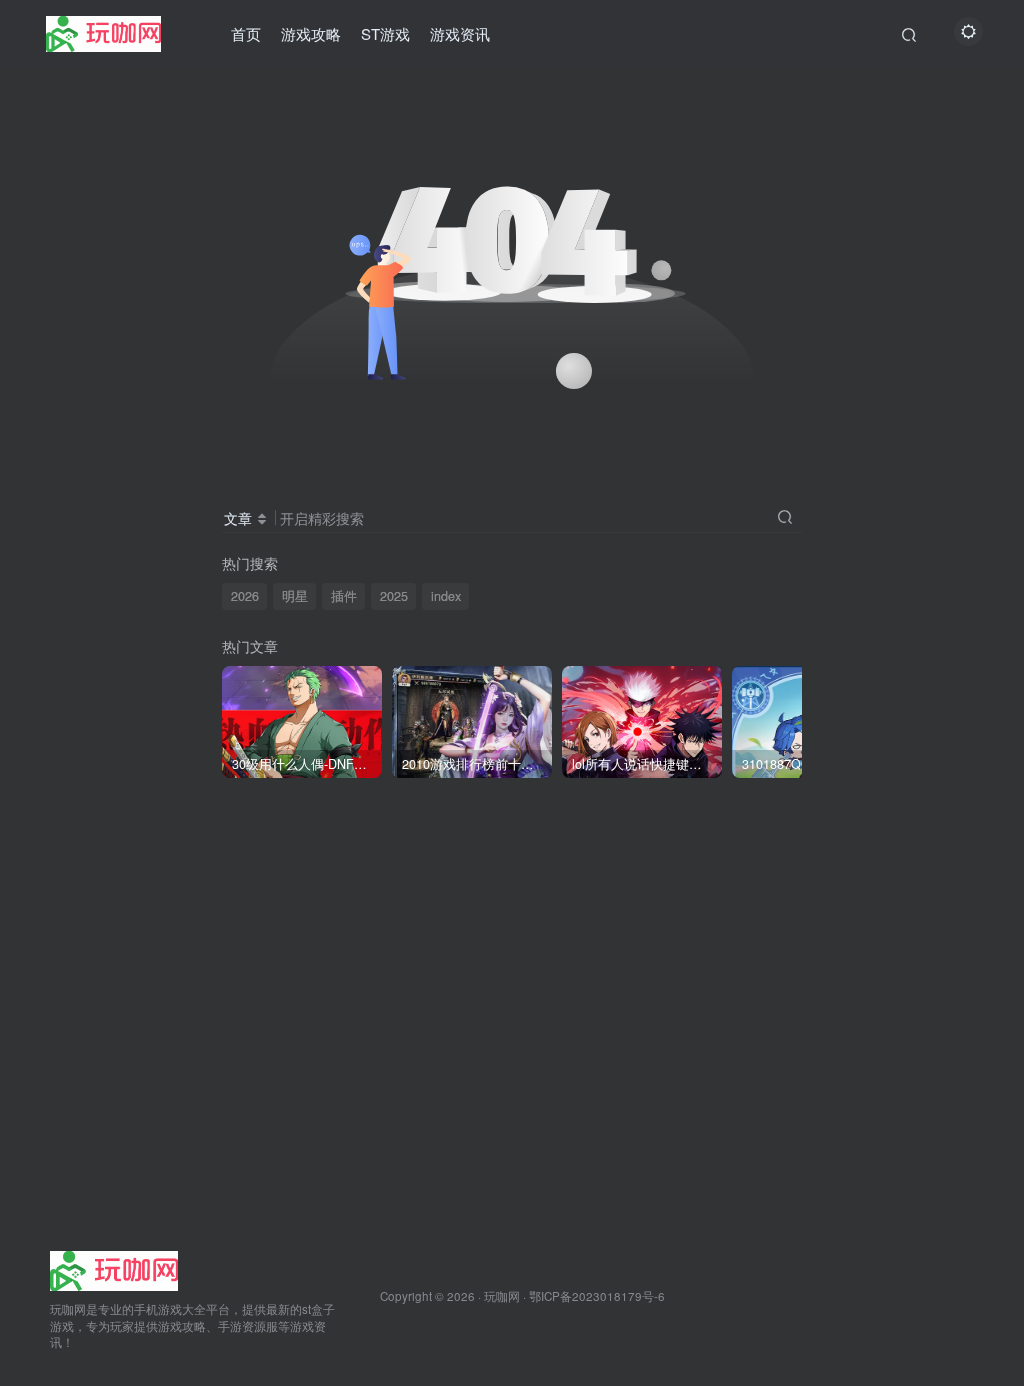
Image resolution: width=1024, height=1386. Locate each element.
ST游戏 (385, 33)
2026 (245, 596)
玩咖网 (502, 1296)
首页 (246, 33)
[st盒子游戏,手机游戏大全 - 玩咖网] (114, 1268)
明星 (295, 596)
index (446, 596)
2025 (394, 596)
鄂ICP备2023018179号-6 (597, 1296)
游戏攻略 (311, 33)
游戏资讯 (460, 33)
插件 (344, 596)
